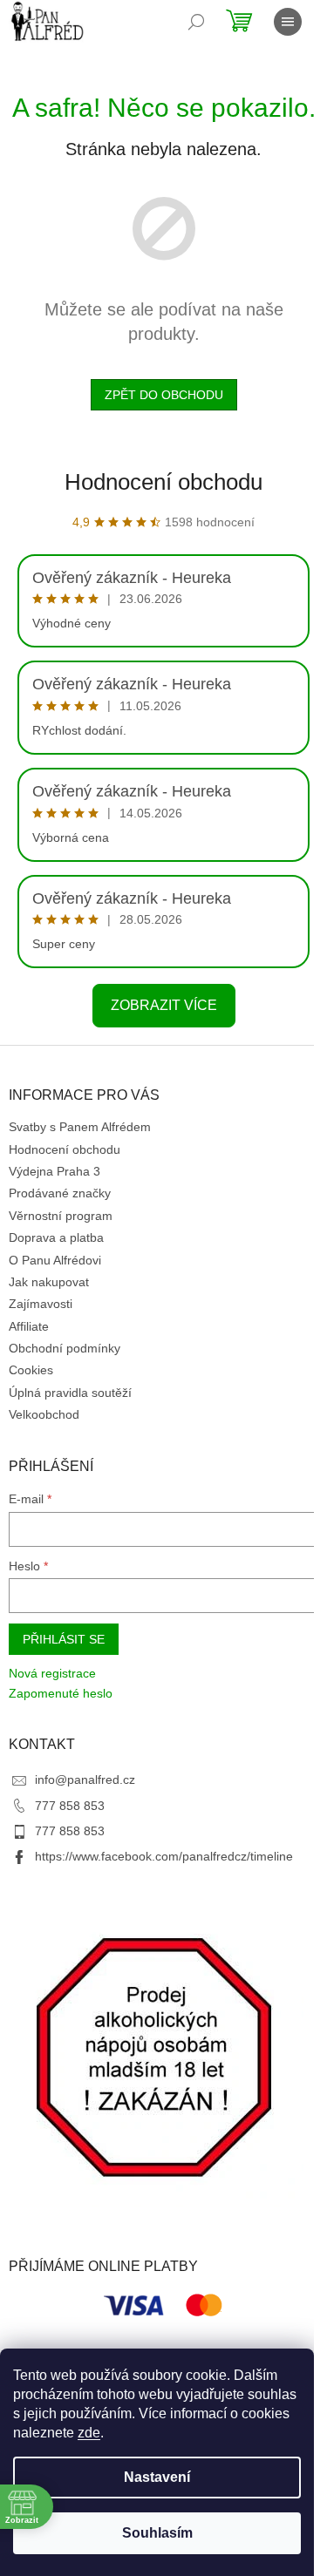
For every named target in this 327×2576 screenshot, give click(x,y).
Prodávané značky (60, 1193)
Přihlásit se (64, 1639)
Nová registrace (52, 1673)
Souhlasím (157, 2533)
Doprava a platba (56, 1237)
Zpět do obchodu (164, 395)
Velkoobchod (44, 1414)
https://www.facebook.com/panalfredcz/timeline (164, 1856)
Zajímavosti (41, 1304)
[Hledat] (196, 22)
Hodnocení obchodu (163, 482)
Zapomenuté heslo (61, 1693)
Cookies (31, 1370)
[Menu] (288, 22)
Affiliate (29, 1326)
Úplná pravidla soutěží (70, 1393)
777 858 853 (70, 1806)
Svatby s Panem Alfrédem (80, 1127)
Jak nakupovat (49, 1282)
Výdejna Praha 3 (54, 1171)
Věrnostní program (61, 1216)
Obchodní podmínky (65, 1348)
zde (89, 2433)
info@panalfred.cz (85, 1779)
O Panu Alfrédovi (55, 1260)
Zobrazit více (164, 1005)
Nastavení (157, 2477)
